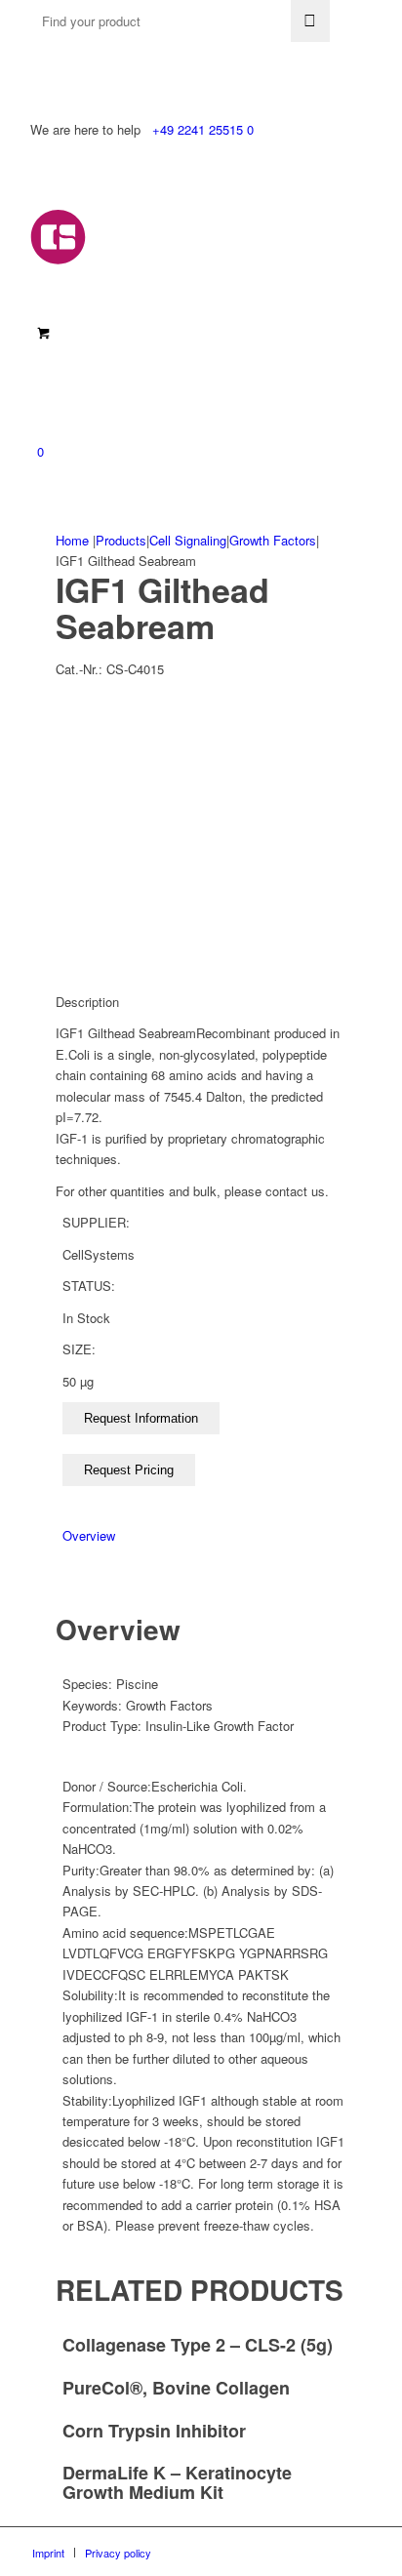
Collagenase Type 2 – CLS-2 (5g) (198, 2345)
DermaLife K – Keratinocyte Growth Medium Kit (177, 2482)
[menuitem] (48, 2553)
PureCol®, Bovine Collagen (176, 2388)
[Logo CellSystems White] (167, 237)
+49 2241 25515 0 (203, 129)
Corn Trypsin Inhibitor (154, 2431)
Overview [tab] (89, 1535)
